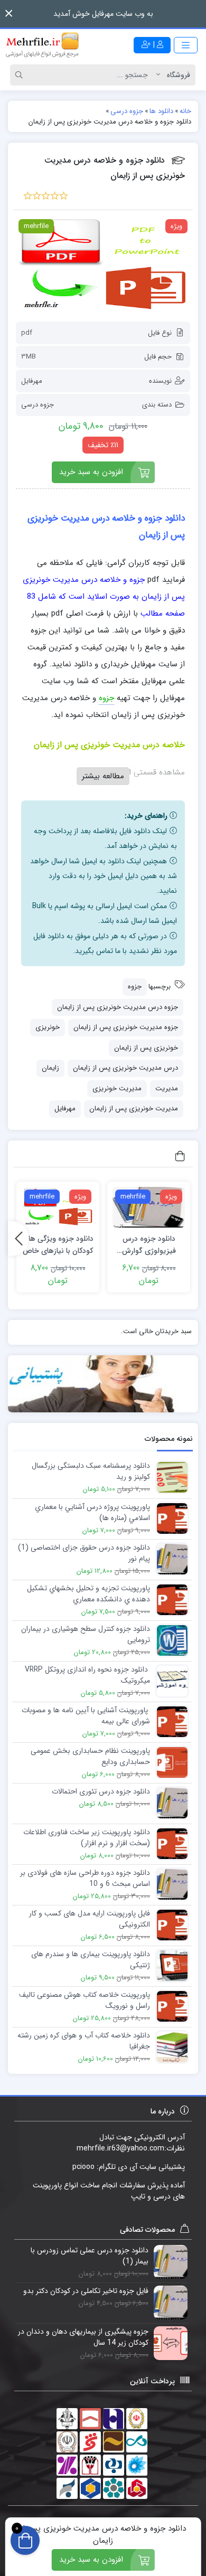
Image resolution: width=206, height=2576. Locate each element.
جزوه (135, 987)
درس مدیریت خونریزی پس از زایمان (125, 1068)
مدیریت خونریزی (117, 1088)
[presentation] (18, 1238)
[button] (9, 13)
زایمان (50, 1068)
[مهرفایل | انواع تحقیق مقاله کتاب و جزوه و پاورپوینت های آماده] (42, 45)
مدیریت (167, 1088)
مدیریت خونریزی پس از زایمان (134, 1108)
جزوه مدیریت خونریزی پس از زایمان (126, 1027)
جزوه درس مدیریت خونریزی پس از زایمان (118, 1007)
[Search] (21, 75)
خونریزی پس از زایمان (146, 1048)
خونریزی (48, 1027)
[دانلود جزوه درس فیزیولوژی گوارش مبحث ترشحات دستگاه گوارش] (149, 1207)
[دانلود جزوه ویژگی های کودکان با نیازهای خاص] (58, 1207)
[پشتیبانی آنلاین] (103, 1384)
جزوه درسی (38, 405)
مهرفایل (32, 381)
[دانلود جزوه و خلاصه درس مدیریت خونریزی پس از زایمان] (103, 266)
